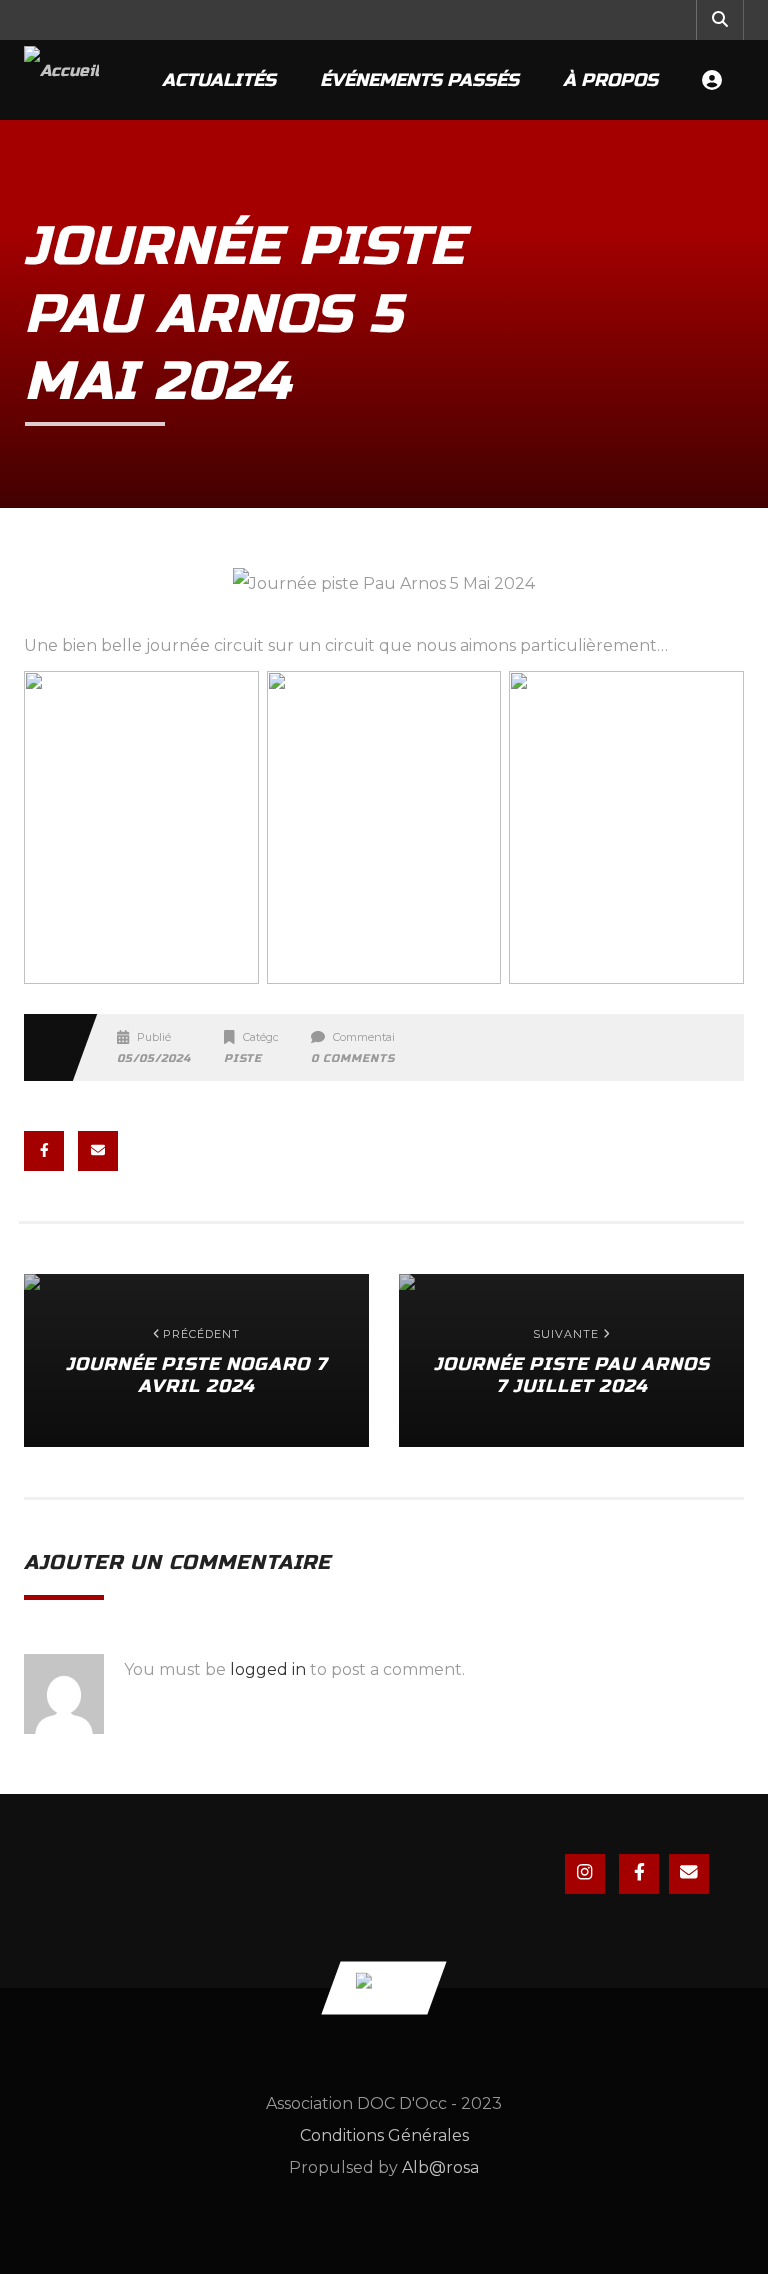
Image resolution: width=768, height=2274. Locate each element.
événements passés (419, 80)
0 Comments (353, 1058)
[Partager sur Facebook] (44, 1151)
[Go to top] (383, 1987)
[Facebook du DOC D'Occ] (639, 1874)
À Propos (610, 80)
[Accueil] (61, 80)
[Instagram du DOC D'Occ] (585, 1874)
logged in (268, 1669)
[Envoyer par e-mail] (98, 1151)
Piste (243, 1058)
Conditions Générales (384, 2135)
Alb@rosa (440, 2167)
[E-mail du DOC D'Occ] (689, 1874)
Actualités (219, 80)
